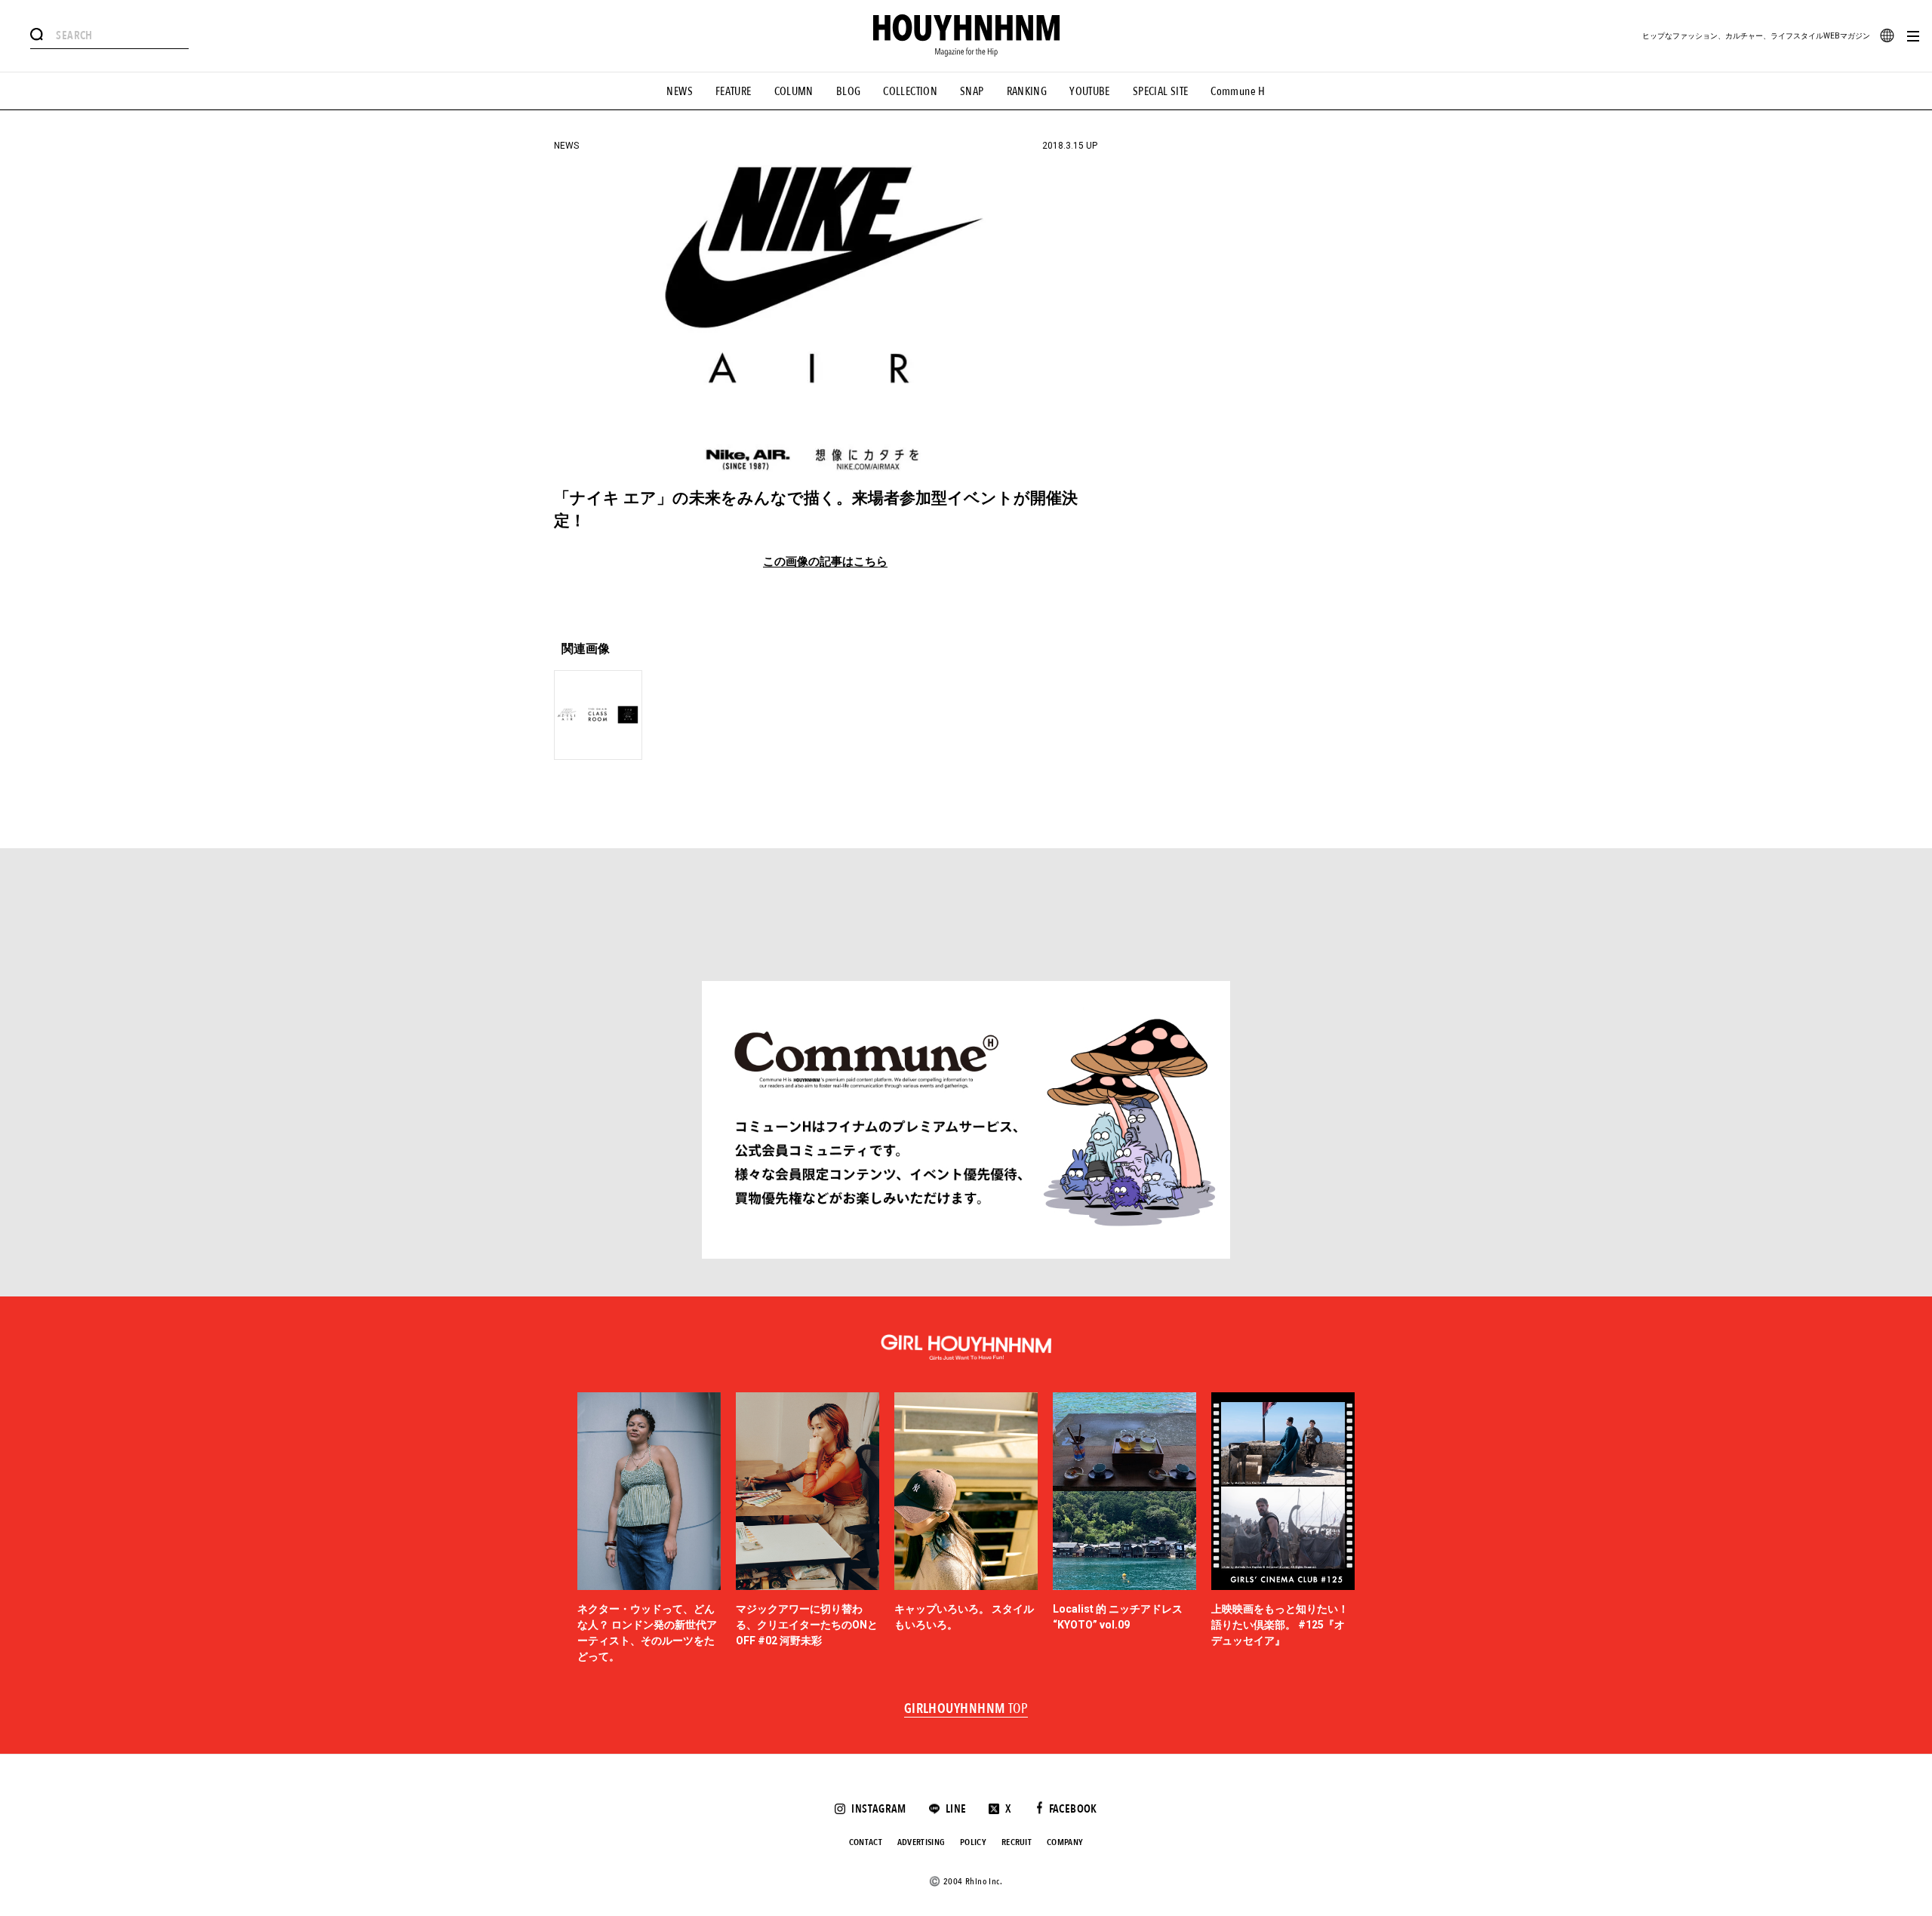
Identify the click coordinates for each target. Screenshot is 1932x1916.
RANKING (1027, 91)
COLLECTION (910, 91)
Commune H (1238, 91)
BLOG (849, 91)
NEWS (680, 91)
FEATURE (734, 91)
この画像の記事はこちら (825, 562)
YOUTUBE (1090, 91)
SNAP (972, 91)
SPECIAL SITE (1161, 91)
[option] (649, 1528)
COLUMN (794, 91)
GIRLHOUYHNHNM (966, 1709)
